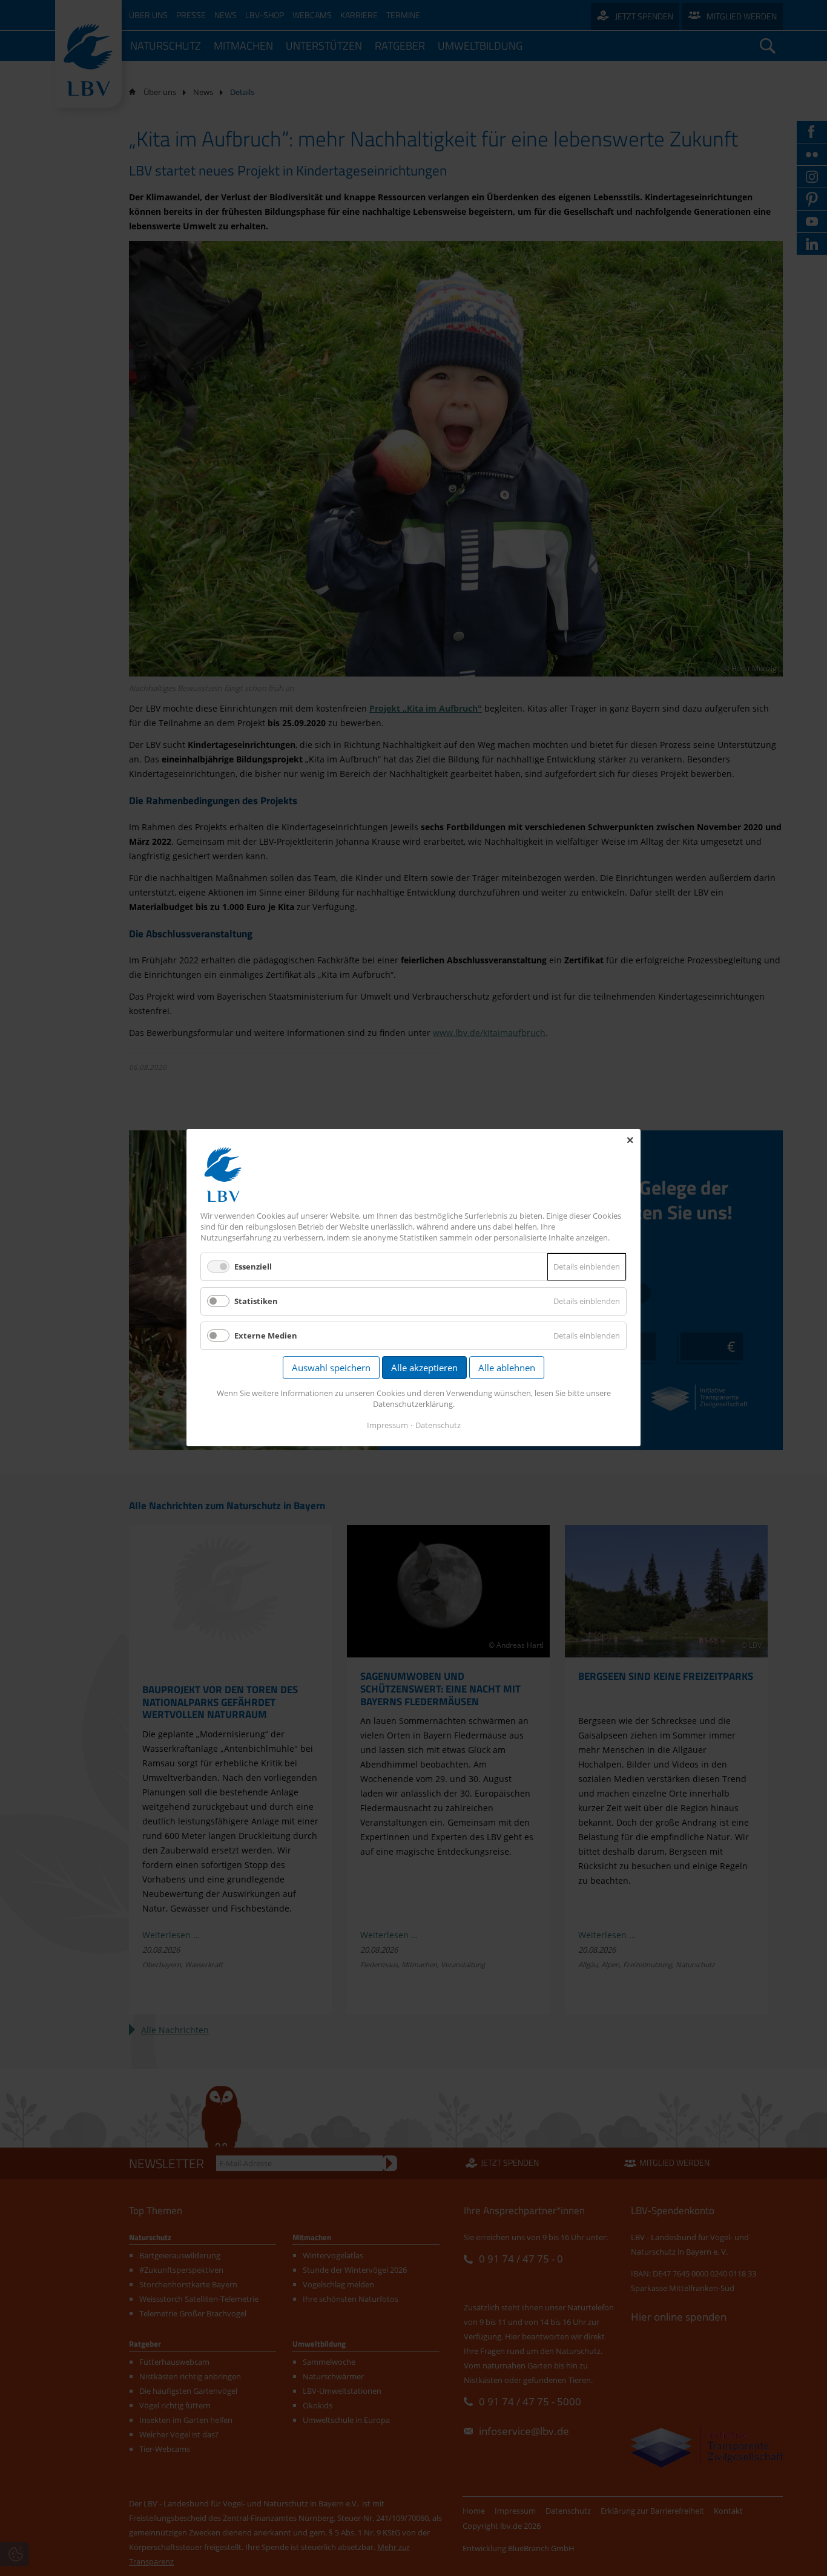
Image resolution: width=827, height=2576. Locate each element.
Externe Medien (266, 1336)
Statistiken (256, 1301)
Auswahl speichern (331, 1368)
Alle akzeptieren (424, 1368)
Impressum (387, 1426)
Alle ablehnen (507, 1368)
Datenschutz (438, 1426)
